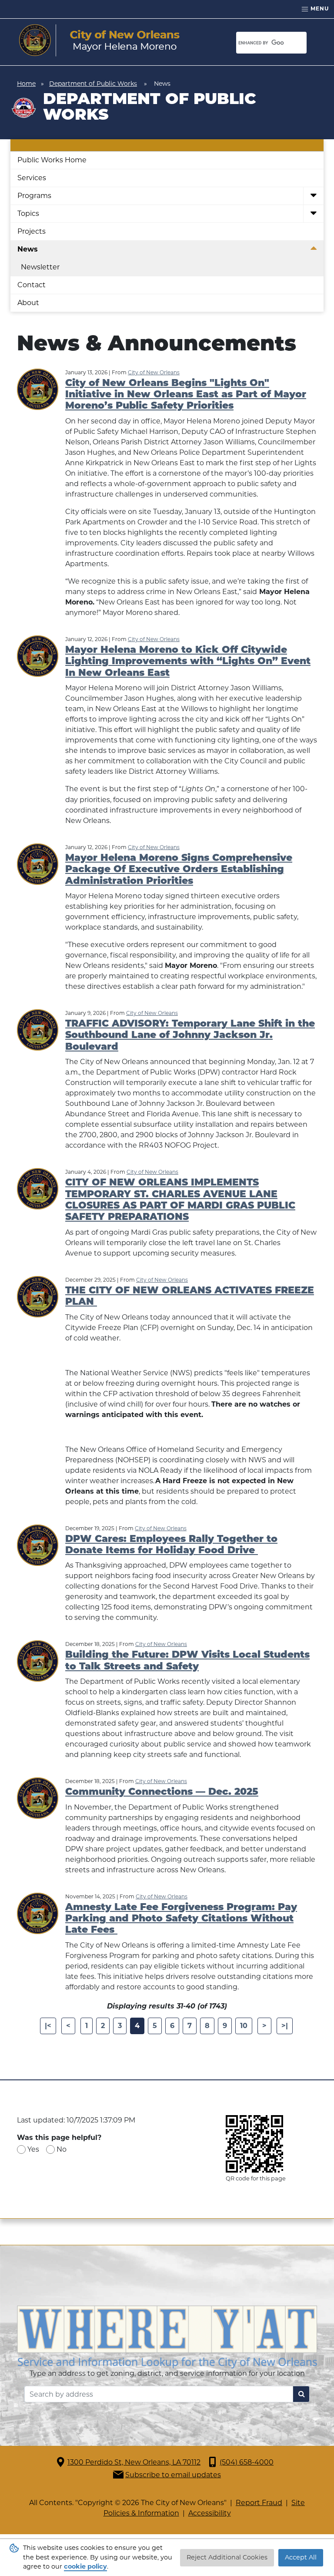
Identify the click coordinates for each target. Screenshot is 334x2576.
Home (26, 84)
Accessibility (210, 2513)
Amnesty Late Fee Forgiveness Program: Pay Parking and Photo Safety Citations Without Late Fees (181, 1919)
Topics (28, 213)
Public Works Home (52, 160)
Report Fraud (259, 2503)
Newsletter (40, 267)
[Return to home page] (99, 40)
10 (244, 2026)
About (28, 303)
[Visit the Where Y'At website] (167, 2336)
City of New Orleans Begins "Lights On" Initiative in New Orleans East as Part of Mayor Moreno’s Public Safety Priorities (186, 395)
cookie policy (85, 2566)
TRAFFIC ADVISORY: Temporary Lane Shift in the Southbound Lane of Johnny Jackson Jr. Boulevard (190, 1036)
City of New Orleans (154, 372)
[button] (313, 196)
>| (285, 2026)
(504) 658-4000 (247, 2462)
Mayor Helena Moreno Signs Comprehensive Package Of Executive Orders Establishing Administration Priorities (179, 870)
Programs (34, 196)
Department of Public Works (93, 84)
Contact (32, 285)
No (62, 2149)
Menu (319, 8)
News (28, 249)
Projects (32, 231)
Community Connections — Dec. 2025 (162, 1792)
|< (48, 2026)
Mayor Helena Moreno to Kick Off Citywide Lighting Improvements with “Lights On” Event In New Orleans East (188, 662)
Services (32, 178)
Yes (33, 2149)
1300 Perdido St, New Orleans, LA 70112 (134, 2462)
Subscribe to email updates (173, 2475)
